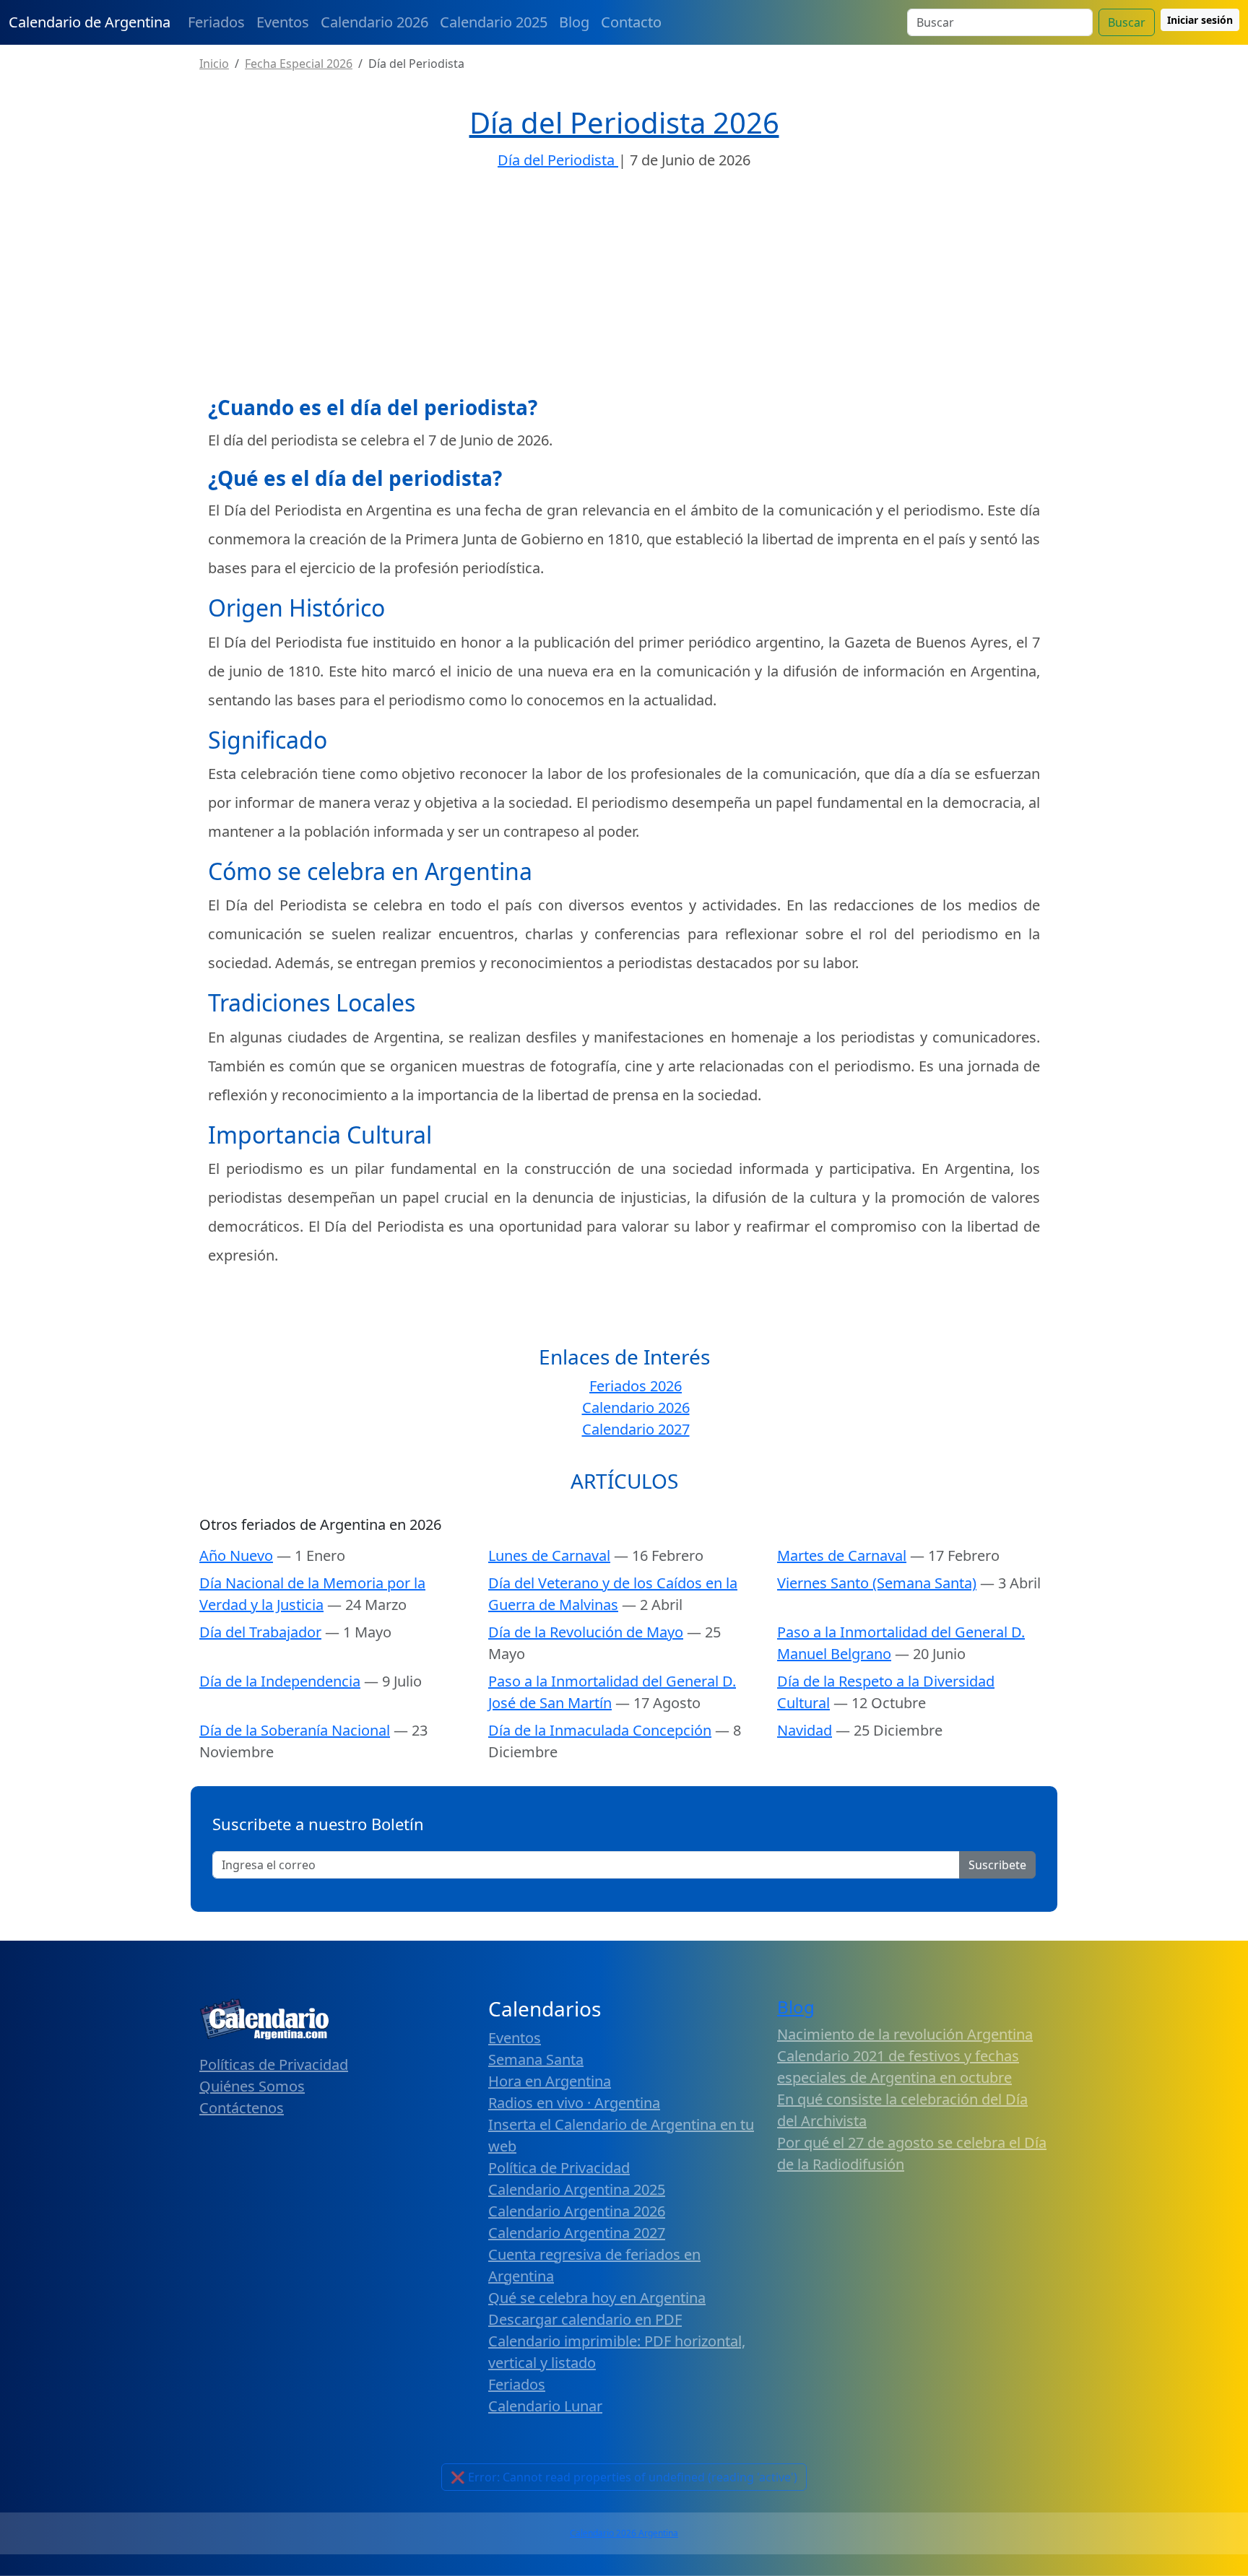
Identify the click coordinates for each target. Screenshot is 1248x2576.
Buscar (1127, 22)
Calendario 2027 (636, 1429)
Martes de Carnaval (842, 1555)
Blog (574, 22)
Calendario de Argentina (90, 22)
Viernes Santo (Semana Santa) (877, 1583)
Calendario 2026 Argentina (624, 2533)
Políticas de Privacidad (274, 2064)
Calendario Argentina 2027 (577, 2233)
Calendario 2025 (494, 22)
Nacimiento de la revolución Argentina (905, 2034)
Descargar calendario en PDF (585, 2319)
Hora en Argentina (550, 2081)
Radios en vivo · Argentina (574, 2103)
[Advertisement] (624, 287)
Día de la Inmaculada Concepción (600, 1730)
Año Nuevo (236, 1555)
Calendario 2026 (374, 22)
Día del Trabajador (260, 1632)
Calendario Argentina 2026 (577, 2211)
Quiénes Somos (252, 2086)
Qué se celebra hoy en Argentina (597, 2298)
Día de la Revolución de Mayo (586, 1632)
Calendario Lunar (545, 2406)
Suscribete (997, 1865)
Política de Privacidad (559, 2168)
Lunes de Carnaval (549, 1555)
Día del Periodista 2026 (624, 122)
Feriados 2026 (636, 1386)
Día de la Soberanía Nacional (295, 1730)
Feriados (216, 22)
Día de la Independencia (280, 1681)
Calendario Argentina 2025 (577, 2189)
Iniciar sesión (1200, 20)
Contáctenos (242, 2108)
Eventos (283, 22)
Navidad (805, 1730)
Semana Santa (536, 2059)
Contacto (631, 22)
